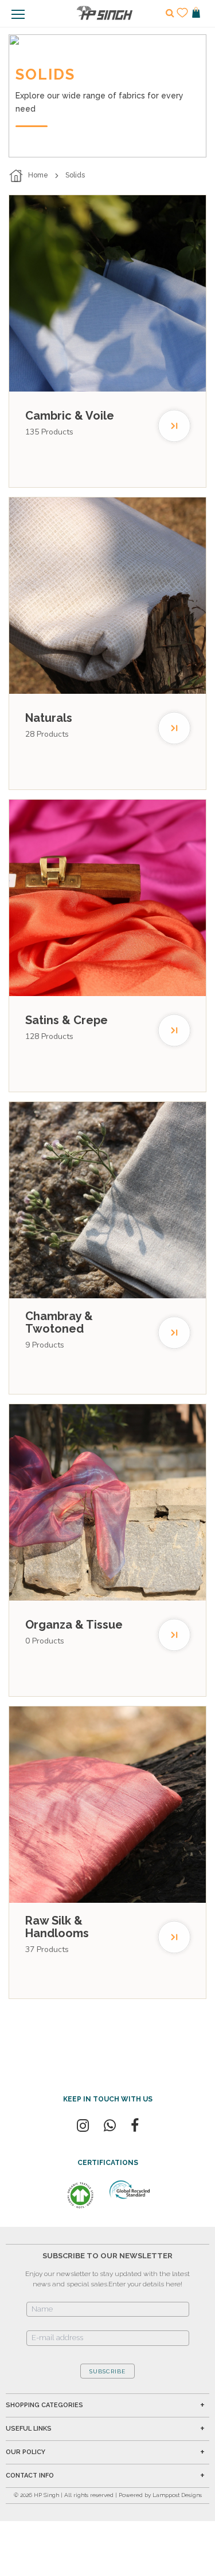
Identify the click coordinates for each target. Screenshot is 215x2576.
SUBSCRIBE (107, 2371)
